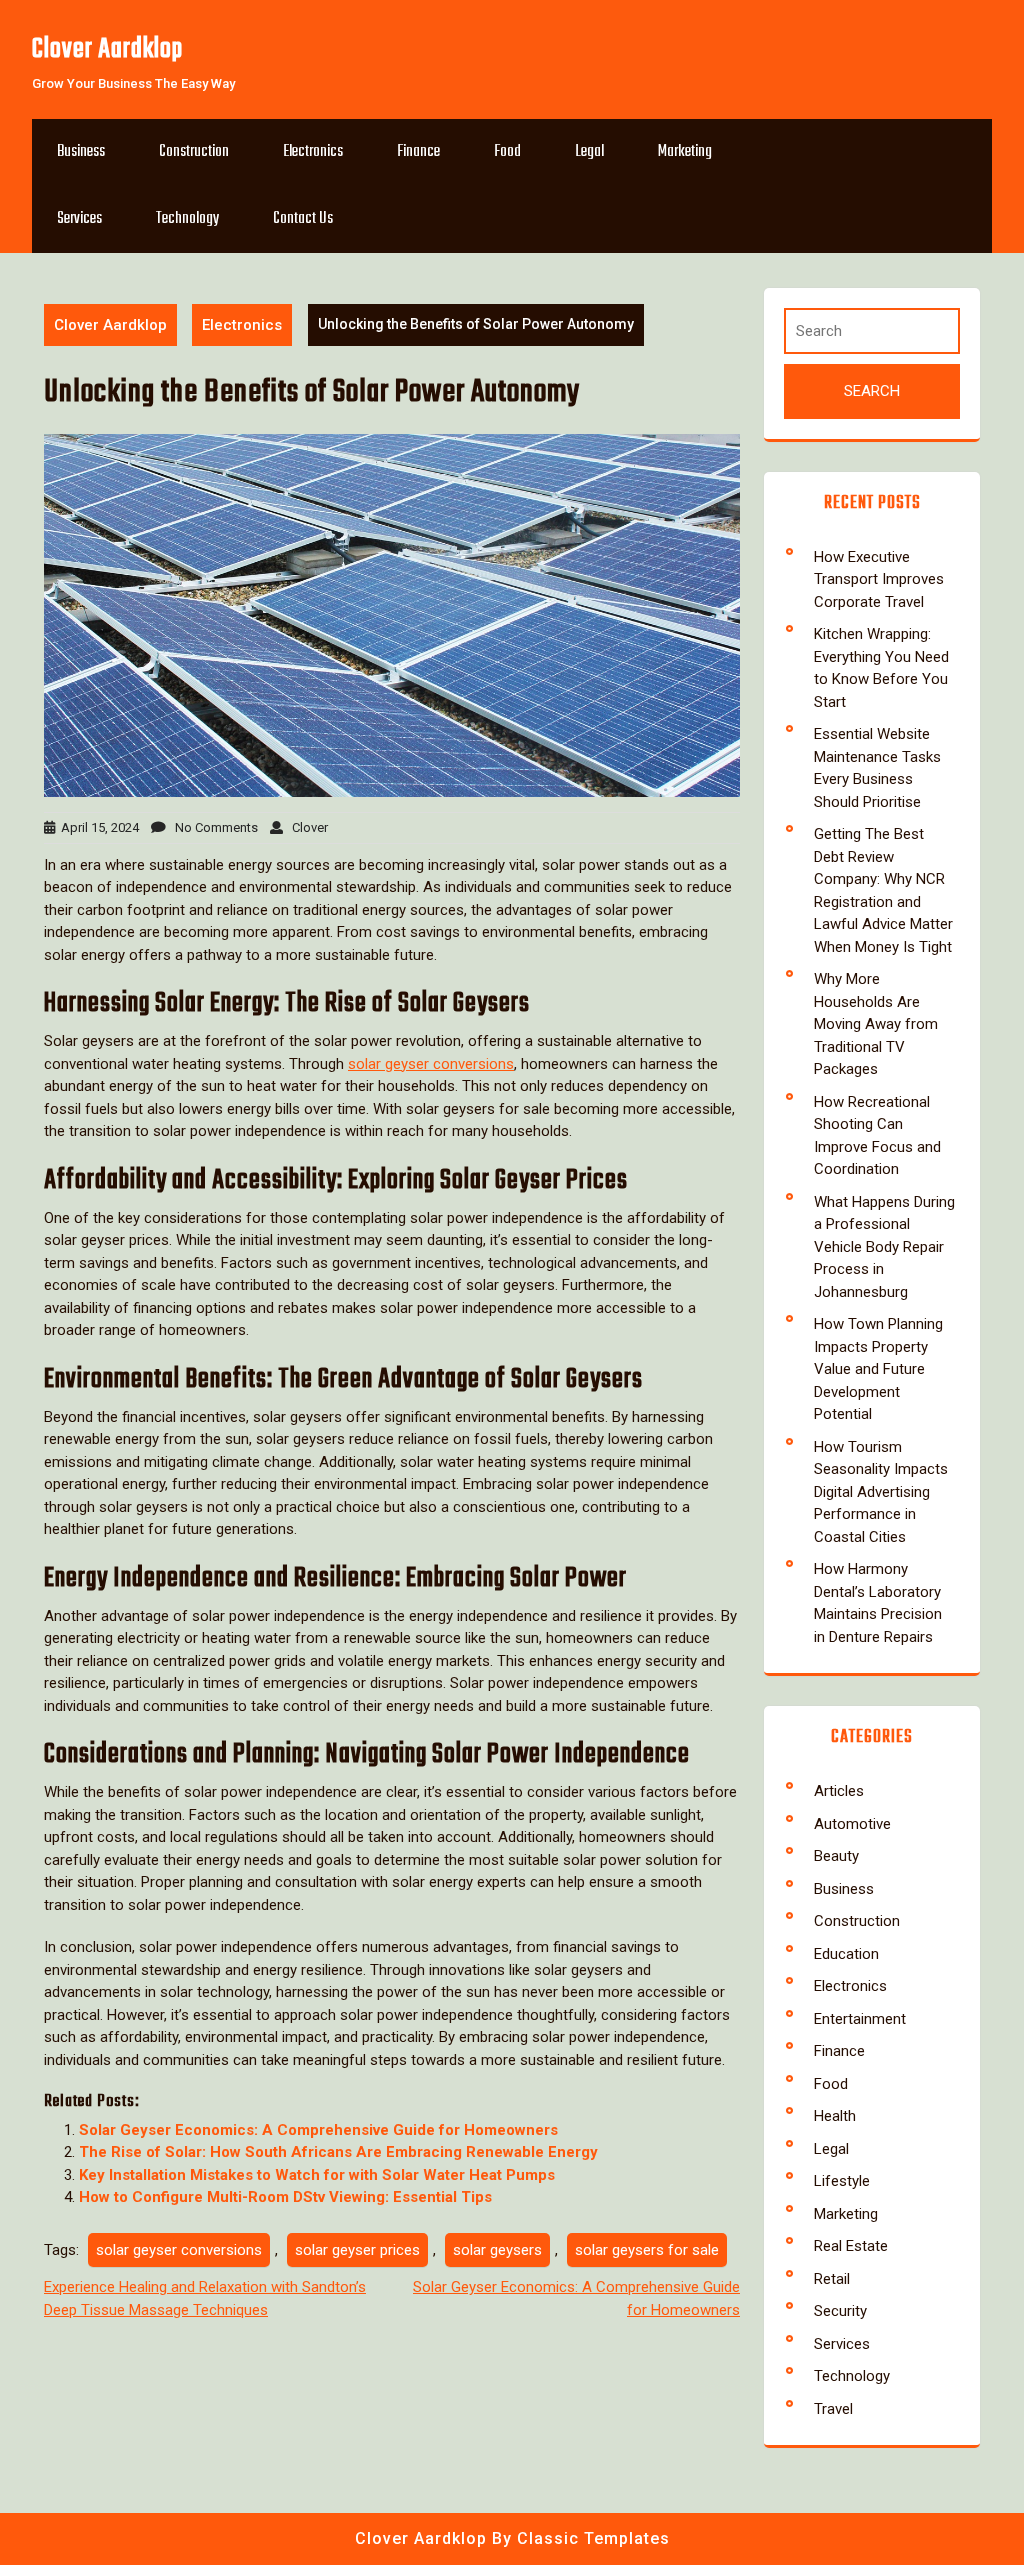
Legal (589, 152)
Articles (839, 1791)
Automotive (852, 1824)
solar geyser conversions (431, 1064)
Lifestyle (842, 2181)
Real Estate (851, 2246)
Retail (832, 2279)
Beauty (836, 1856)
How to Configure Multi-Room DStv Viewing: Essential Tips (285, 2197)
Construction (194, 152)
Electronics (313, 152)
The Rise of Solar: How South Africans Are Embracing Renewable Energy (338, 2152)
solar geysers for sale (647, 2250)
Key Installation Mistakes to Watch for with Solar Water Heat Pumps (317, 2175)
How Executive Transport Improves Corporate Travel (879, 579)
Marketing (685, 152)
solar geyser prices (357, 2250)
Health (835, 2116)
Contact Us (303, 219)
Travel (833, 2409)
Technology (187, 219)
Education (846, 1954)
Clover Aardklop (107, 49)
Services (79, 219)
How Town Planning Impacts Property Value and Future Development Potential (878, 1369)
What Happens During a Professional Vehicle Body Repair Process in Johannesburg (884, 1247)
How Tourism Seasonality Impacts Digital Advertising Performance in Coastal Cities (881, 1492)
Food (507, 152)
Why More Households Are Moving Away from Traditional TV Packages (876, 1024)
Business (81, 152)
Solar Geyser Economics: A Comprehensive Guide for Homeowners (318, 2130)
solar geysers (497, 2250)
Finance (418, 152)
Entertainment (860, 2019)
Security (840, 2311)
